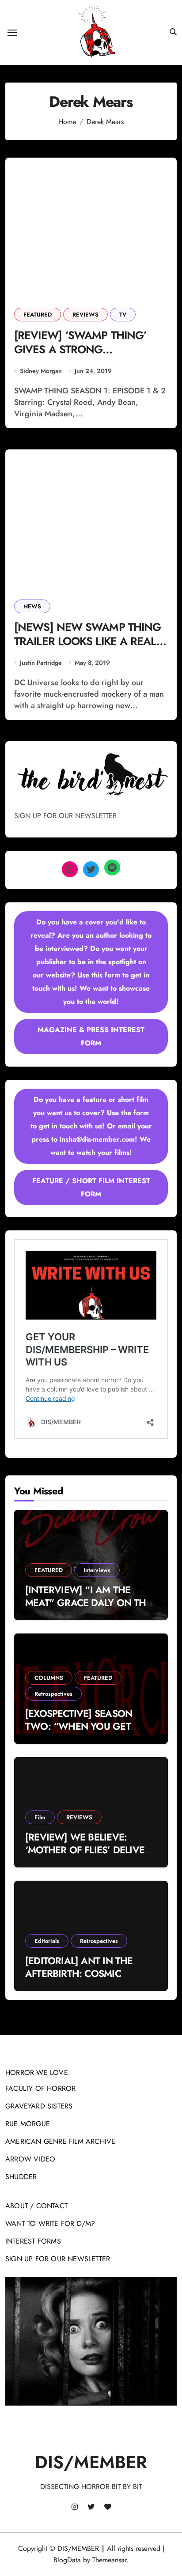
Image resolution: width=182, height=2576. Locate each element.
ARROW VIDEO (30, 2159)
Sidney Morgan (41, 371)
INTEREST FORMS (33, 2241)
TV (123, 315)
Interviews (97, 1570)
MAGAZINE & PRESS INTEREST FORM (91, 1036)
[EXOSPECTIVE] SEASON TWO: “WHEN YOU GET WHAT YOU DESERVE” (79, 1726)
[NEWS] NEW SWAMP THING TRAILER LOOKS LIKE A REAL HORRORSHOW (87, 641)
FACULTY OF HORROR (40, 2088)
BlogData (67, 2560)
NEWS (32, 606)
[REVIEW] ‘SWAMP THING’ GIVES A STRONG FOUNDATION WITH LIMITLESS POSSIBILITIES (90, 357)
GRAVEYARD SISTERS (39, 2106)
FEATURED (38, 315)
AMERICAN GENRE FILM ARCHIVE (60, 2141)
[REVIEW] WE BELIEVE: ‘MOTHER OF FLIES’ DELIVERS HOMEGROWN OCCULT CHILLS (90, 1856)
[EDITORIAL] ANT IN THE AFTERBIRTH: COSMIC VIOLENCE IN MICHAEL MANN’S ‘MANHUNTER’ (79, 1980)
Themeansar (109, 2560)
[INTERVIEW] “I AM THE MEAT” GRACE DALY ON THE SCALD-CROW (88, 1602)
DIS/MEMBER (91, 2462)
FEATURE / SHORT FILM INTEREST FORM (91, 1187)
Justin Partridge (41, 663)
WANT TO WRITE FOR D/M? (50, 2223)
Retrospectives (53, 1694)
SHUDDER (21, 2177)
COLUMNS (49, 1678)
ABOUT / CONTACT (36, 2206)
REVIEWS (85, 315)
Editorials (47, 1941)
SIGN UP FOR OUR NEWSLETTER (58, 2259)
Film (40, 1817)
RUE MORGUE (28, 2124)
